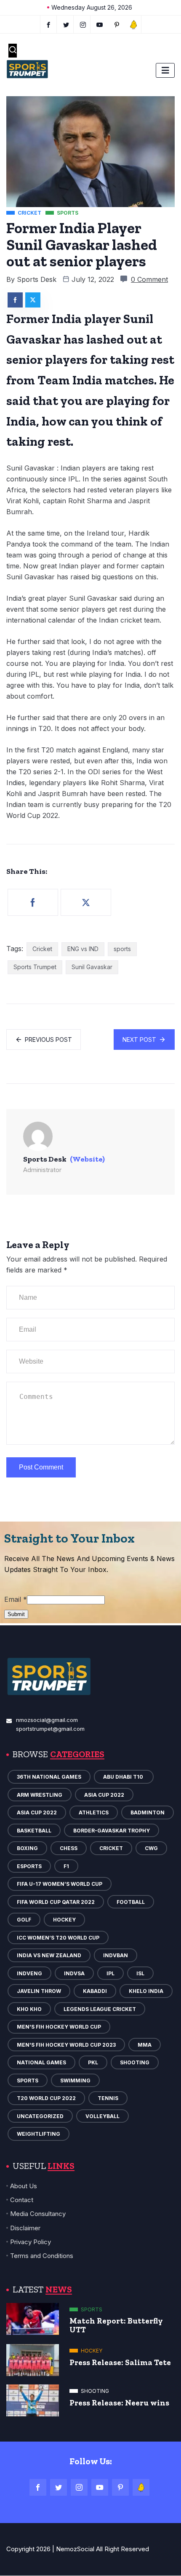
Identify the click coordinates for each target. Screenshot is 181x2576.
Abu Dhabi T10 (124, 1777)
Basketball (34, 1831)
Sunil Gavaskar (92, 967)
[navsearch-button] (13, 51)
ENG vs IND (83, 949)
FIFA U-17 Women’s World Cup (60, 1884)
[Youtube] (100, 24)
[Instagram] (79, 2487)
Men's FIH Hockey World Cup (59, 2027)
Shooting (135, 2062)
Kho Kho (29, 2009)
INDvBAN (116, 1955)
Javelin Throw (39, 1991)
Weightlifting (39, 2134)
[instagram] (83, 24)
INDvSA (74, 1973)
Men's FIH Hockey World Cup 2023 (66, 2045)
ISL (140, 1973)
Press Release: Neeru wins (119, 2403)
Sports (28, 2081)
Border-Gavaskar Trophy (112, 1831)
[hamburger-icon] (165, 70)
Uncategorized (40, 2116)
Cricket (42, 949)
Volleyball (102, 2116)
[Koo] (134, 24)
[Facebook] (48, 24)
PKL (93, 2062)
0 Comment (149, 279)
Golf (24, 1920)
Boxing (27, 1848)
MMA (145, 2045)
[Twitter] (66, 24)
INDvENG (29, 1973)
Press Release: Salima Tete (120, 2362)
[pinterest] (117, 24)
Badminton (148, 1812)
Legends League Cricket (100, 2009)
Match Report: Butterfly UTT (116, 2325)
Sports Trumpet (35, 967)
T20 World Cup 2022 (46, 2098)
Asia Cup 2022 (104, 1795)
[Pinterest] (120, 2487)
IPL (110, 1973)
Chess (69, 1848)
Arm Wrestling (40, 1795)
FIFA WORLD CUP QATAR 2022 (56, 1902)
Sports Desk (37, 279)
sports (122, 949)
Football (131, 1902)
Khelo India (146, 1991)
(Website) (87, 1159)
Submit (16, 1614)
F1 (66, 1866)
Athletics (94, 1812)
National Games (41, 2062)
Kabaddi (95, 1991)
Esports (29, 1866)
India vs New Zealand (49, 1955)
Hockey (64, 1920)
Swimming (75, 2081)
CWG (151, 1848)
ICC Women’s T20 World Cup (58, 1938)
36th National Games (49, 1777)
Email (16, 1599)
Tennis (108, 2098)
